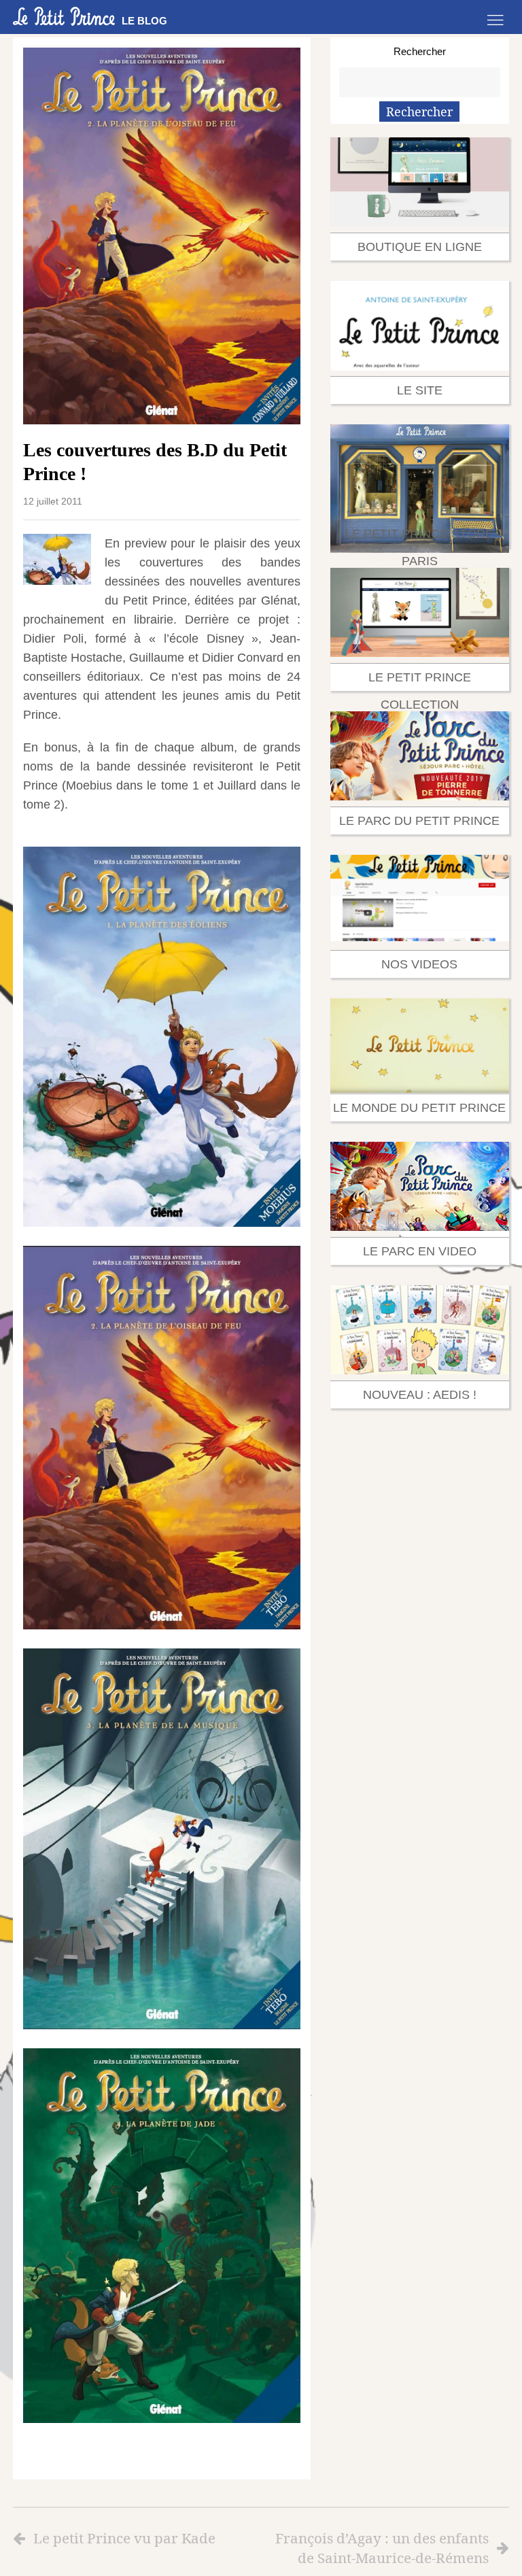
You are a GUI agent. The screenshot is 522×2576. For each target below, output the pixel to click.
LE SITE (420, 390)
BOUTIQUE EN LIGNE (420, 247)
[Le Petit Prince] (64, 16)
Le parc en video (420, 1251)
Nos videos (419, 964)
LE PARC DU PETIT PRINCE (419, 821)
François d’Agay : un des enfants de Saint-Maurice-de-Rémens (382, 2548)
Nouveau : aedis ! (420, 1395)
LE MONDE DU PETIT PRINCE (419, 1108)
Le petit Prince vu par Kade (124, 2538)
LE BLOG (144, 21)
